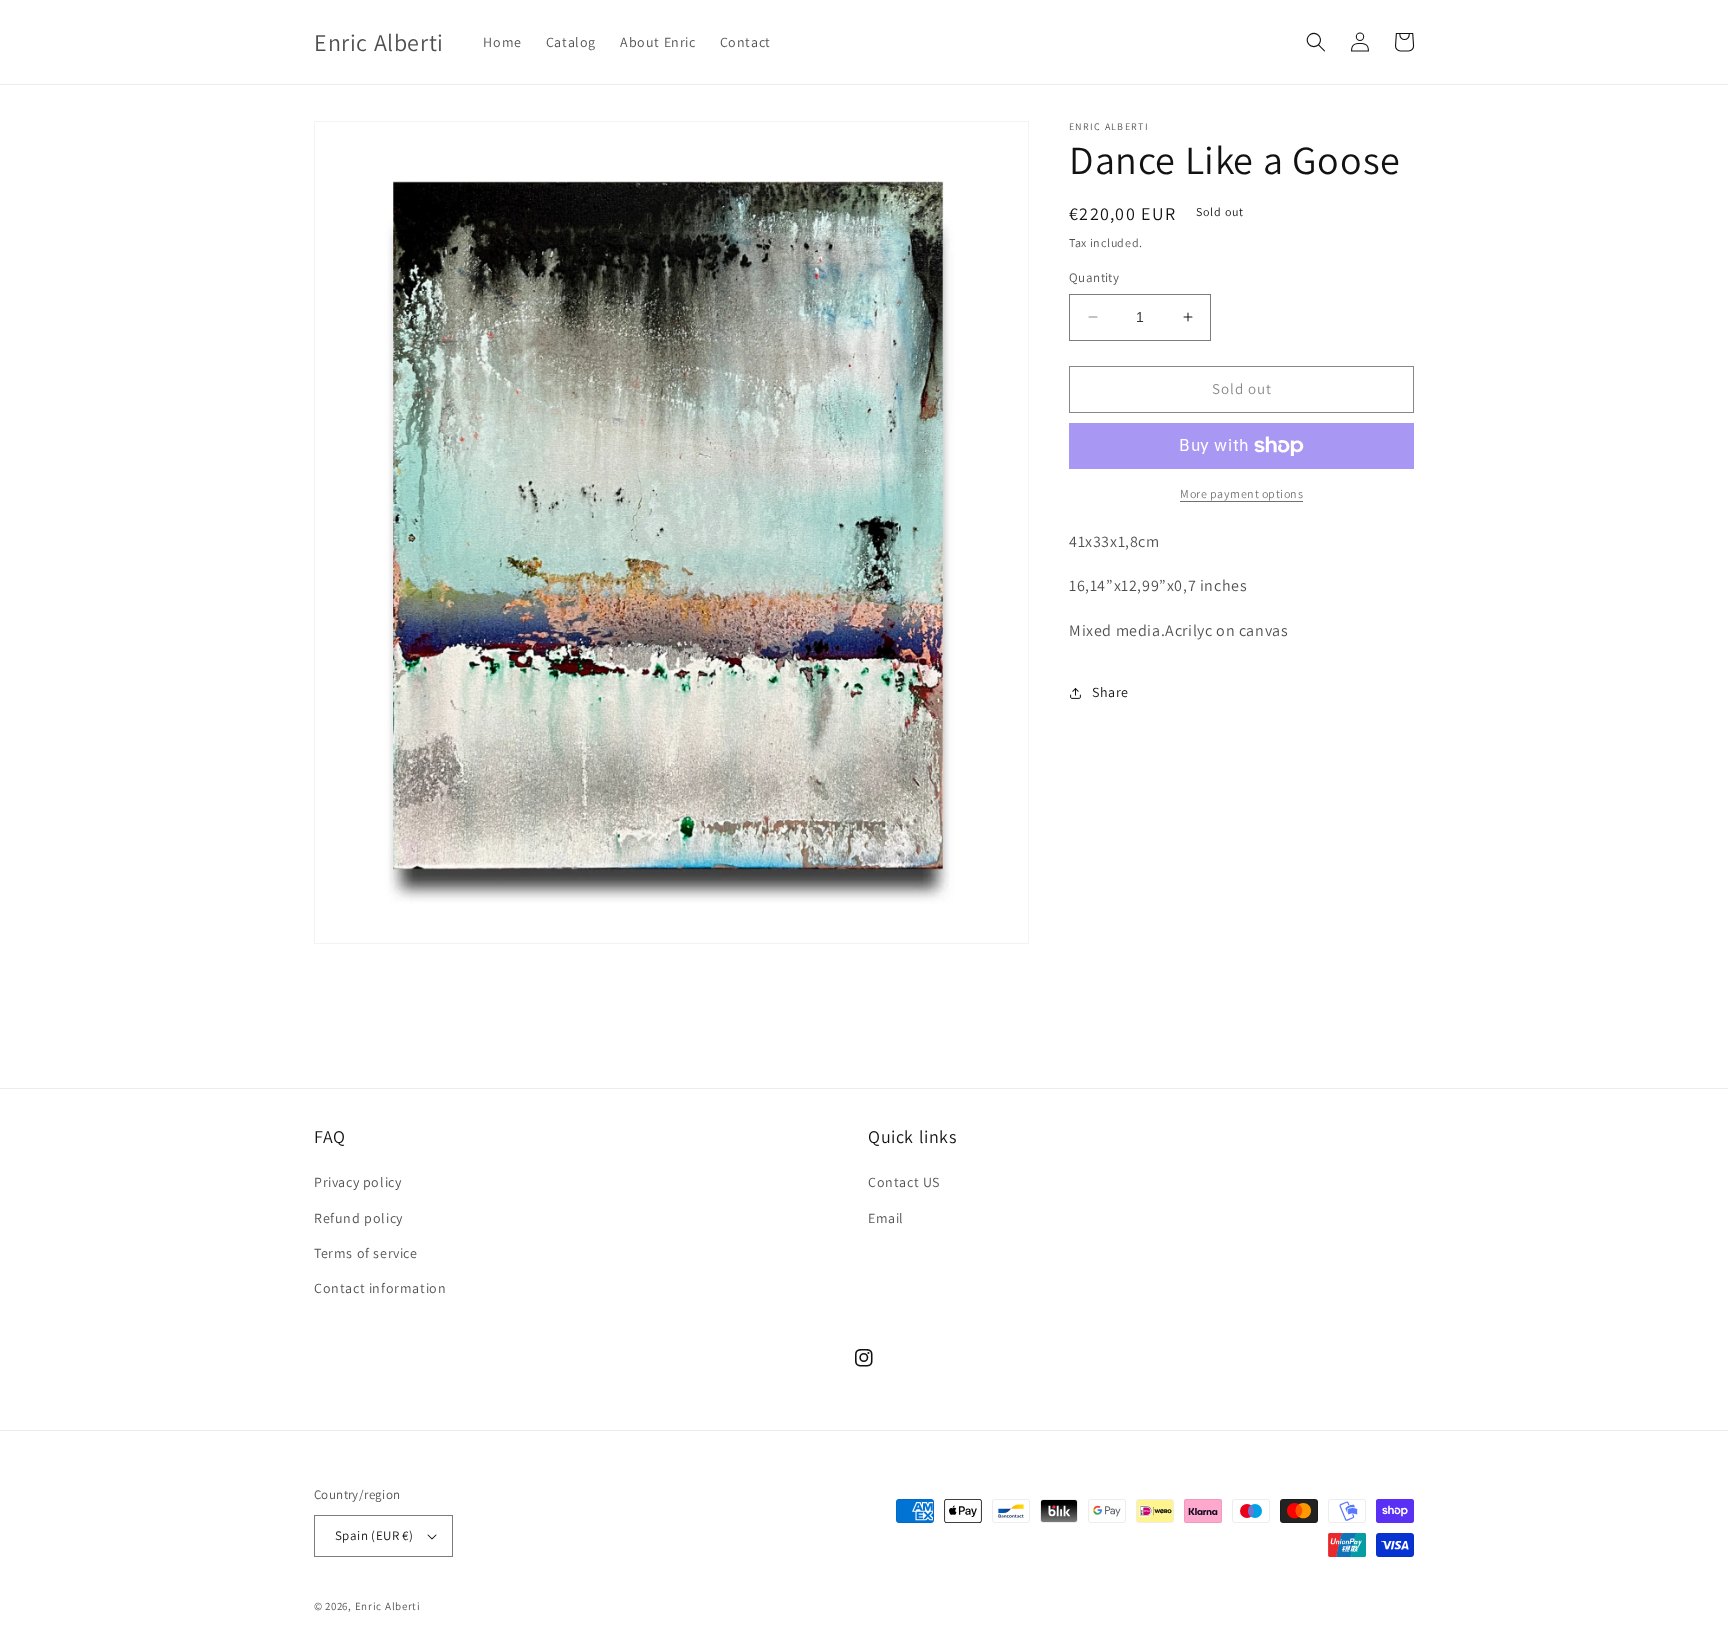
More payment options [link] (1241, 493)
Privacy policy (357, 1182)
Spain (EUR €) (374, 1535)
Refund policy (358, 1218)
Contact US (904, 1182)
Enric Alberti (388, 1606)
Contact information (380, 1288)
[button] (1316, 42)
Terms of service (366, 1253)
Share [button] (1110, 693)
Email (886, 1218)
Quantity (1094, 277)
